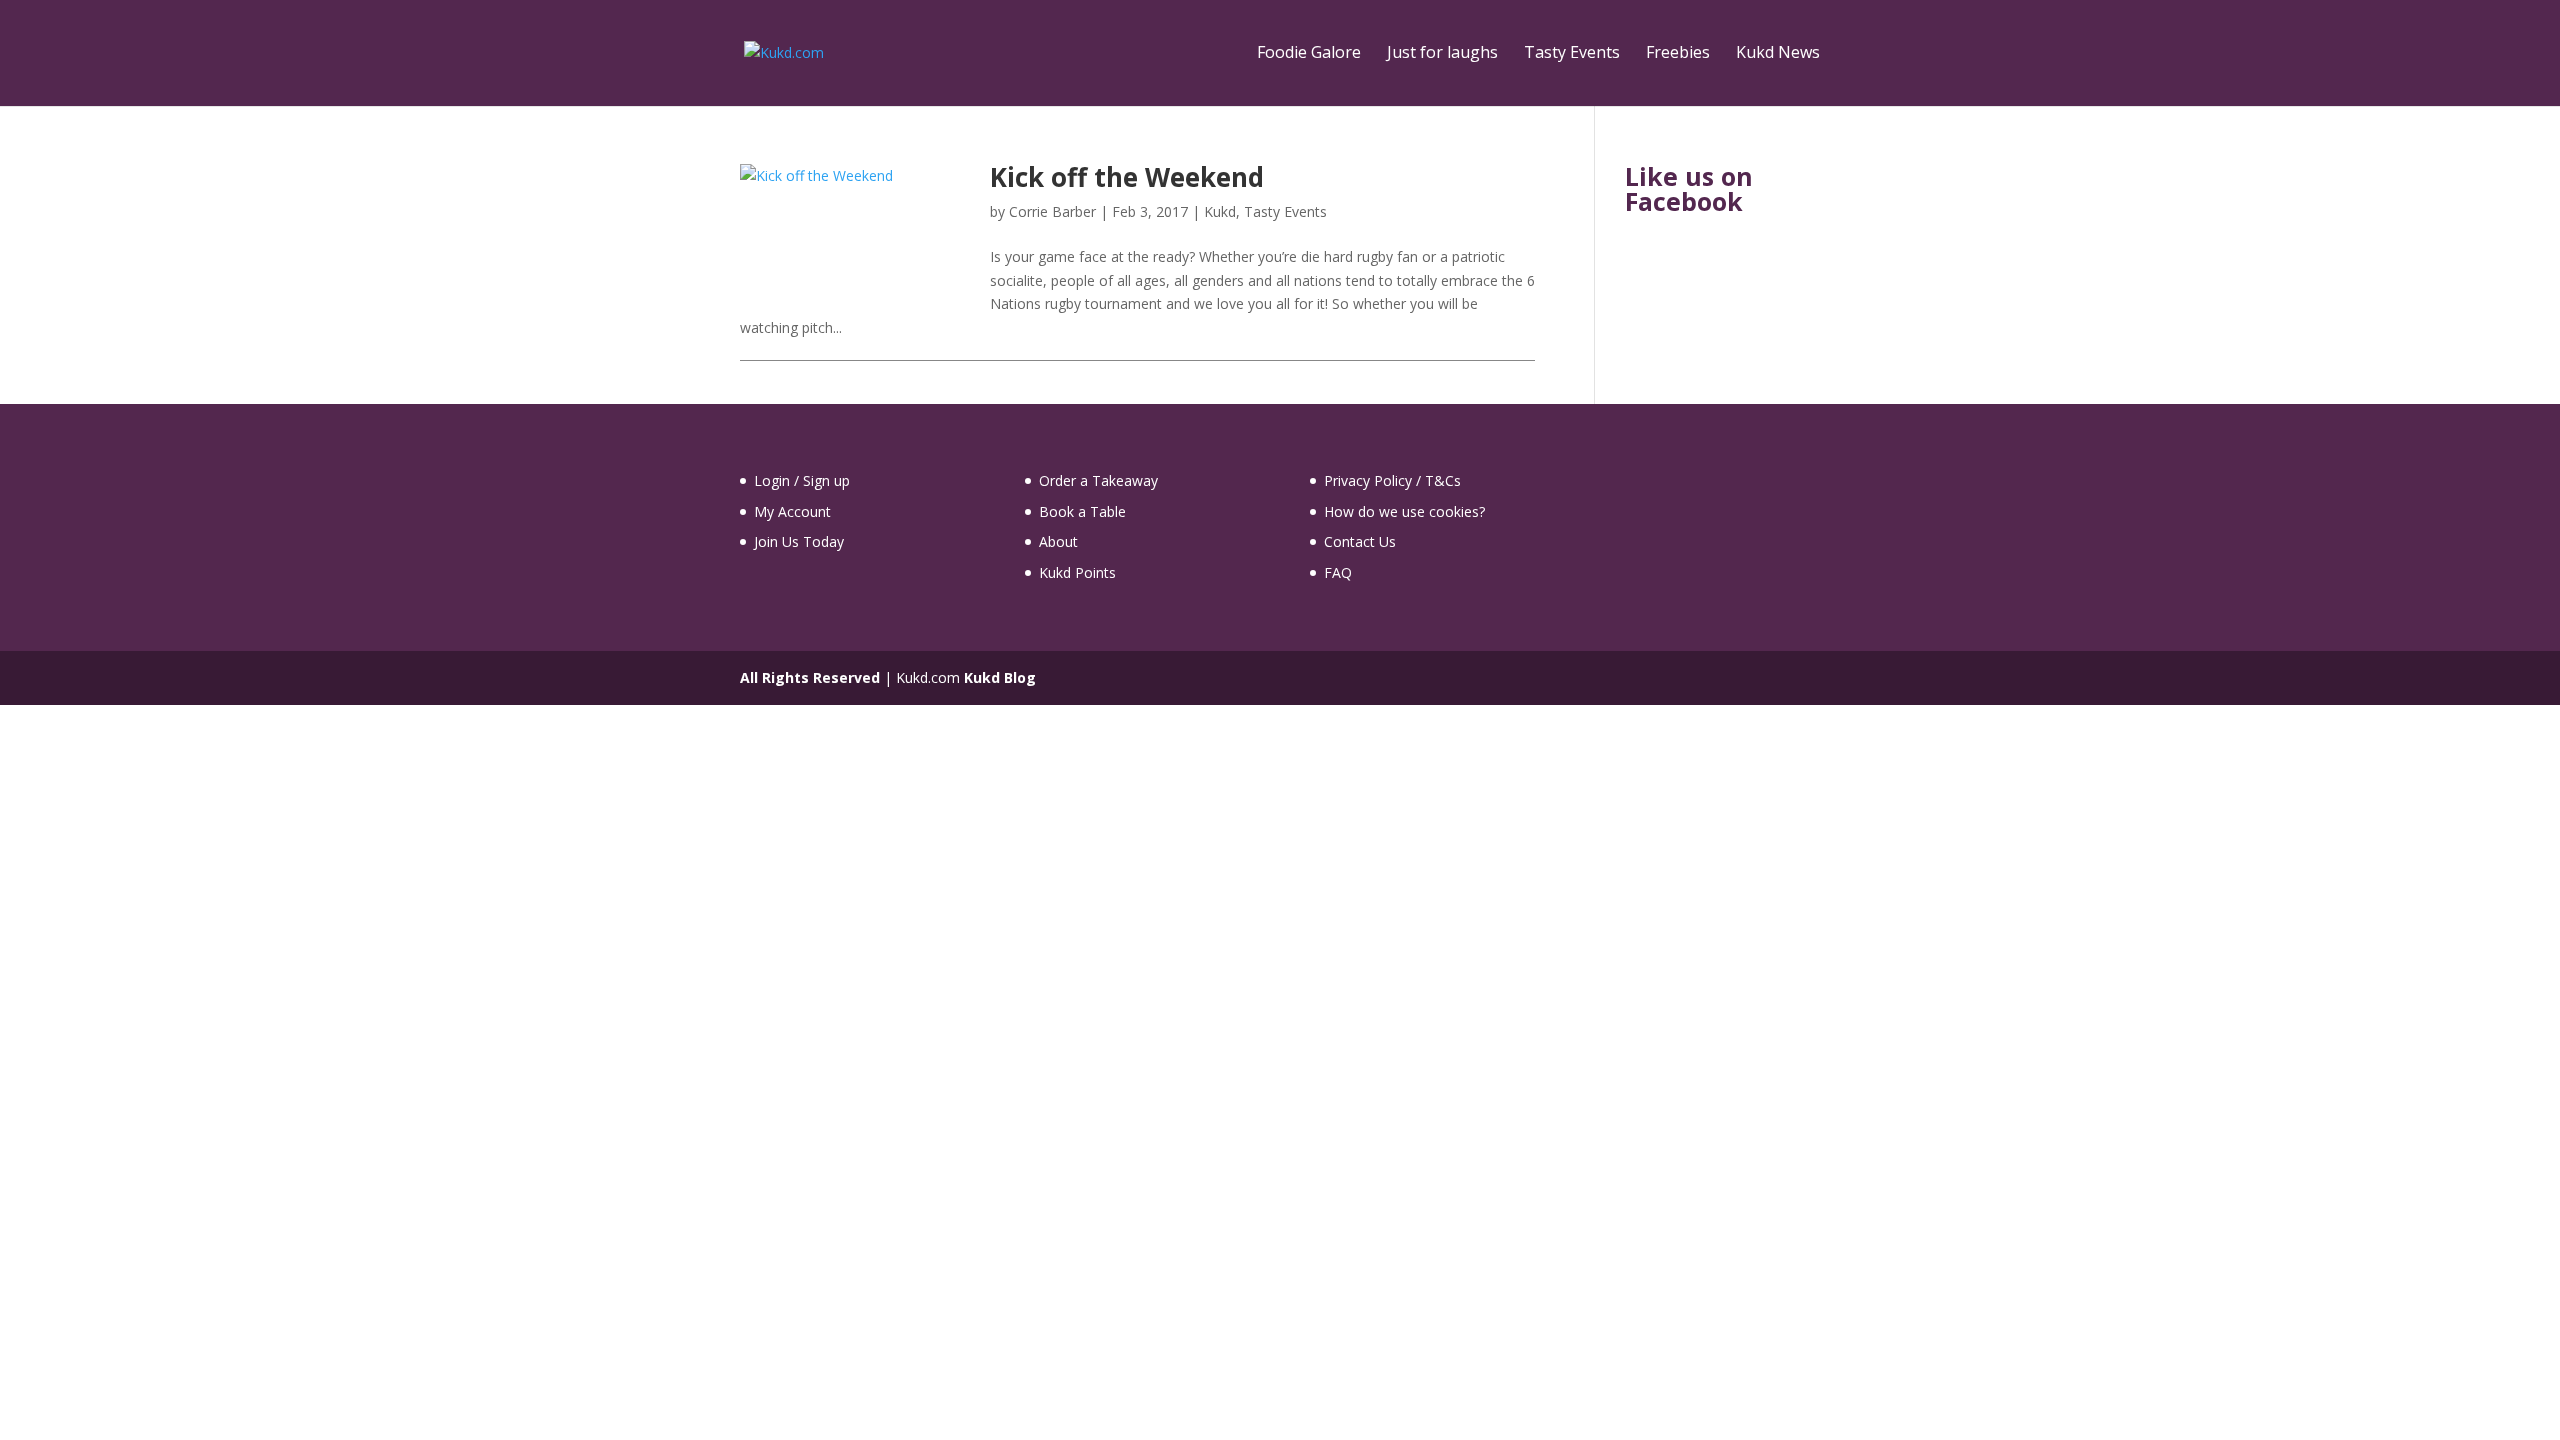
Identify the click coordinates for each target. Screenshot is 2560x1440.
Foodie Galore (1309, 54)
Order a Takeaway (1098, 480)
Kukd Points (1077, 572)
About (1058, 541)
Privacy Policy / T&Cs (1392, 480)
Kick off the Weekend (1127, 177)
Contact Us (1360, 541)
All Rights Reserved (810, 677)
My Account (792, 511)
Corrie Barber (1052, 211)
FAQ (1338, 572)
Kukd (1220, 211)
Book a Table (1082, 511)
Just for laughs (1442, 54)
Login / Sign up (802, 480)
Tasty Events (1572, 54)
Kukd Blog (1000, 677)
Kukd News (1778, 54)
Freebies (1678, 54)
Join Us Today (799, 541)
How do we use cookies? (1404, 511)
